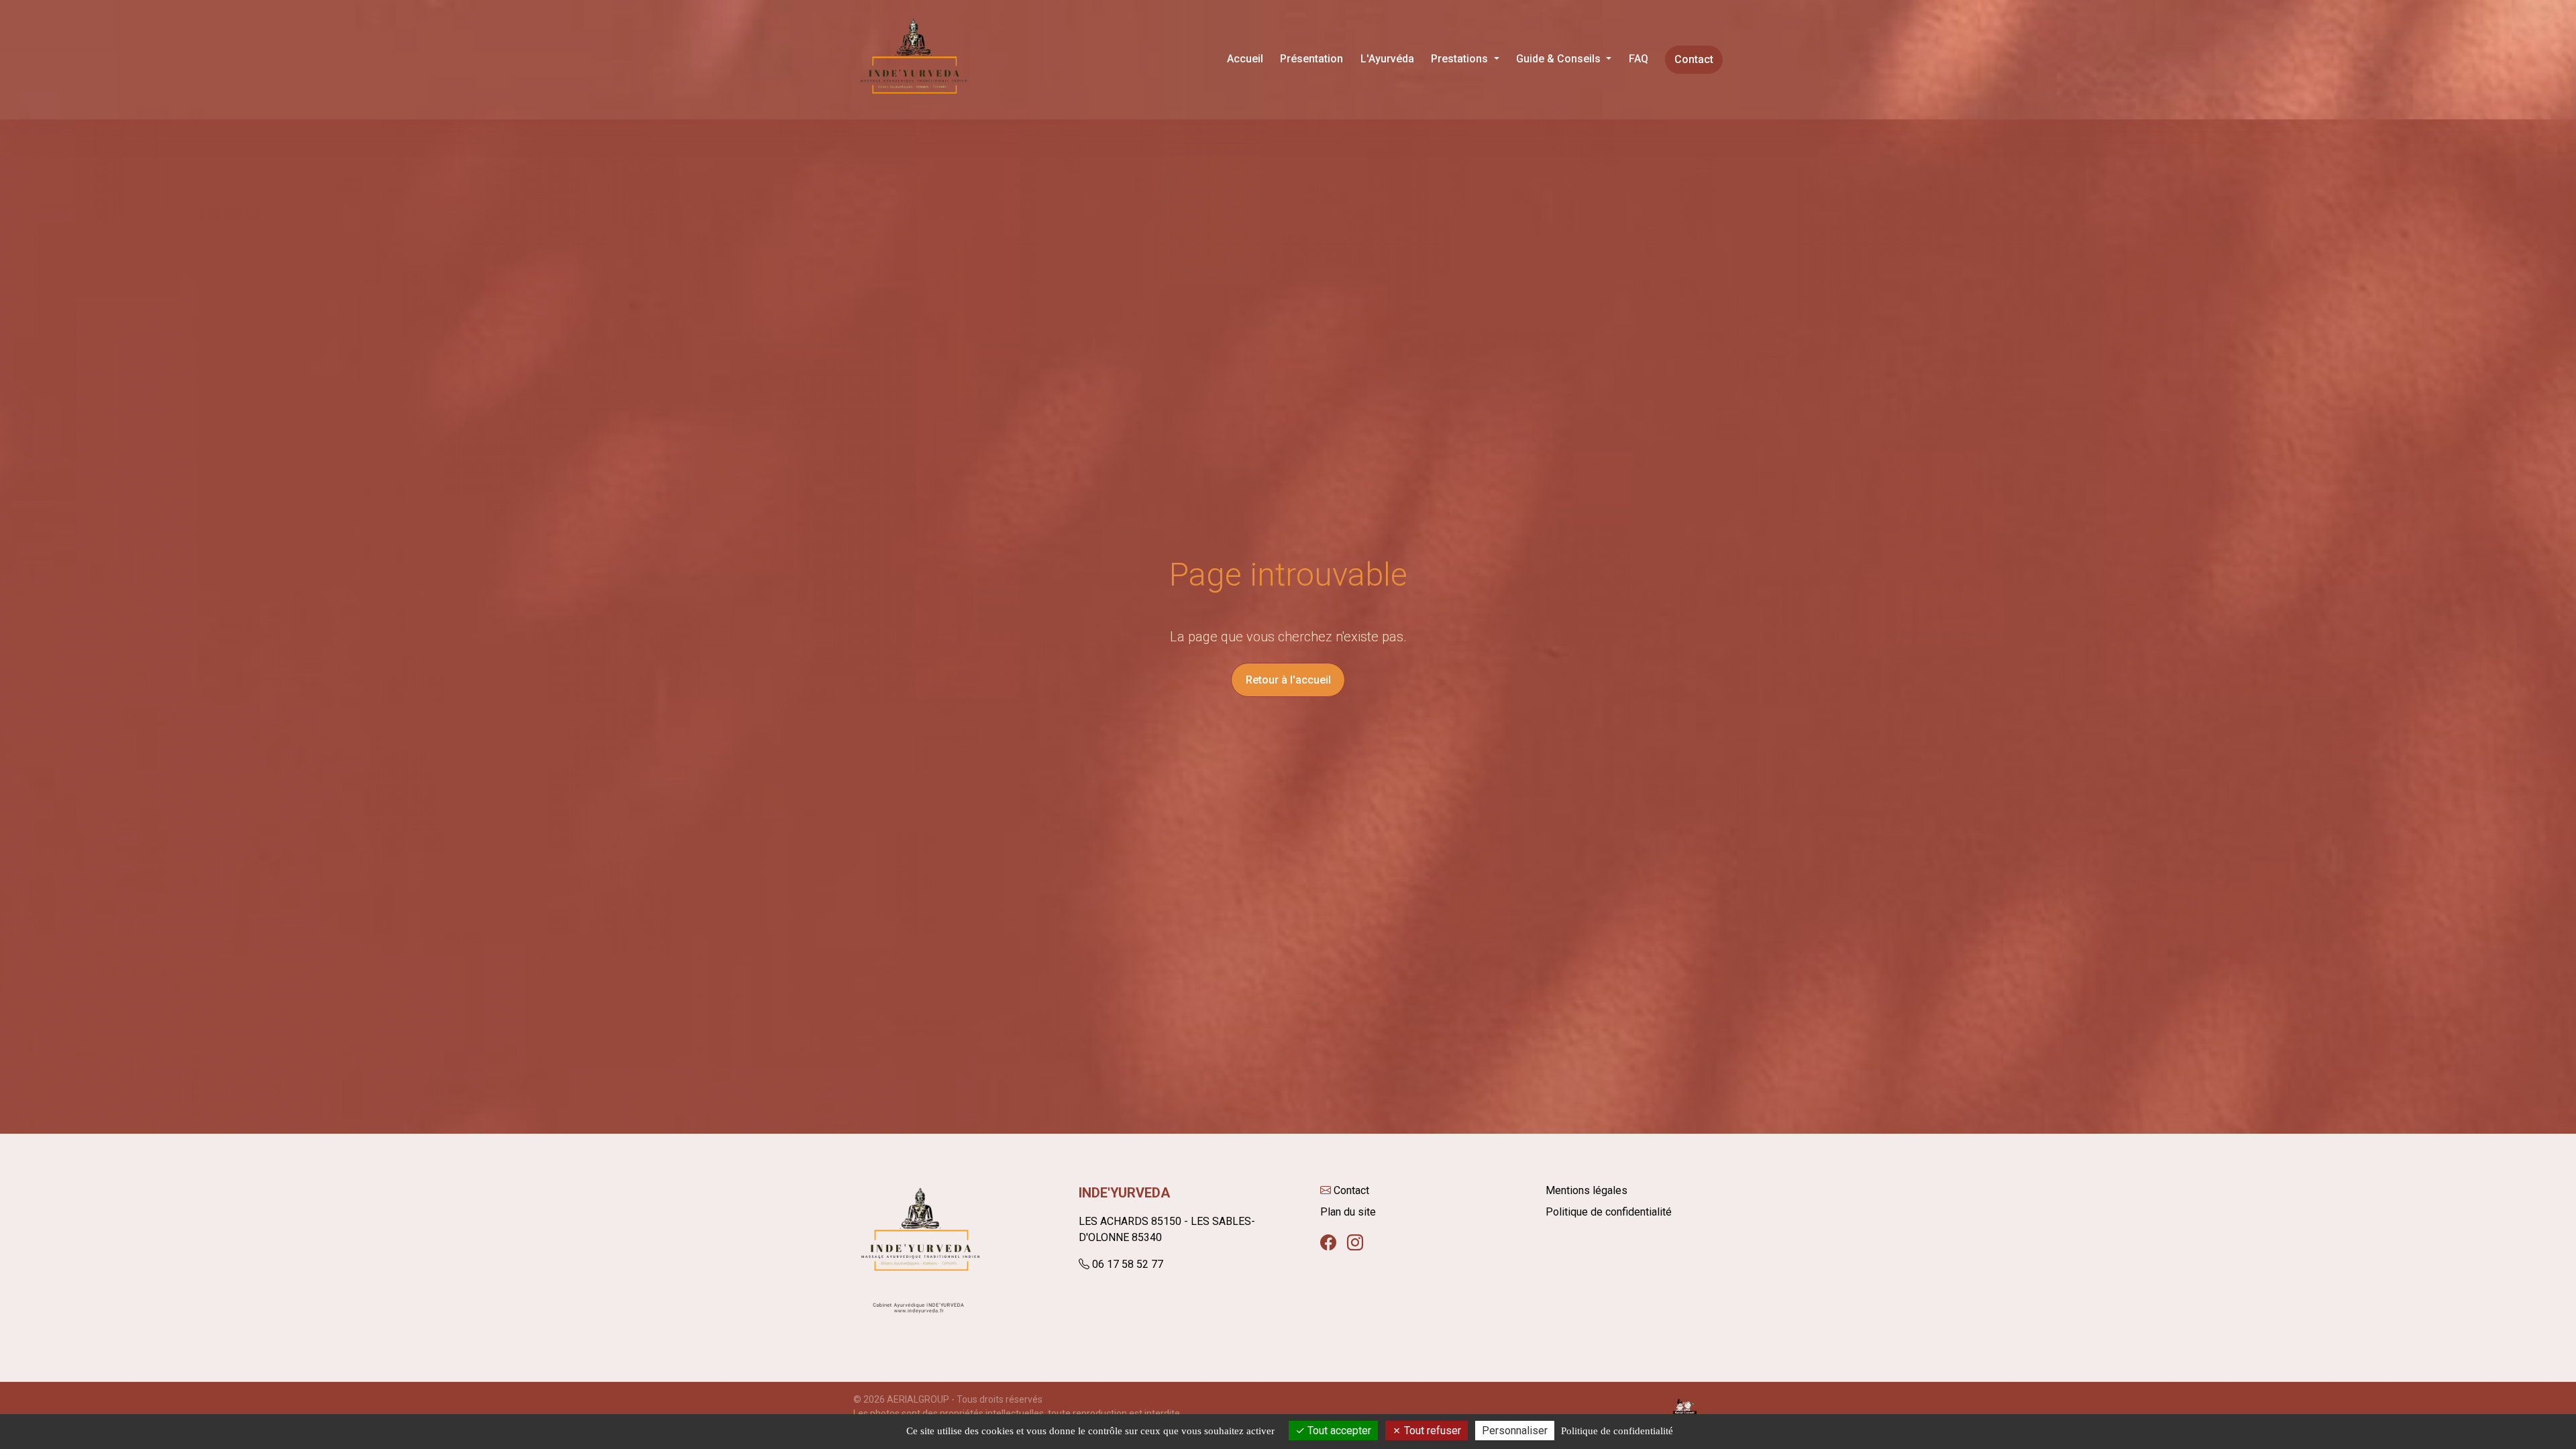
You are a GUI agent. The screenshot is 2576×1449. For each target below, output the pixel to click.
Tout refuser (1431, 1431)
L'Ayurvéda (1387, 59)
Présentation (1311, 59)
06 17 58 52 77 (1128, 1264)
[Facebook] (1328, 1243)
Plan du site (1348, 1212)
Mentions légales (1587, 1190)
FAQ (1639, 59)
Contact (1694, 59)
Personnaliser (1515, 1431)
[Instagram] (1355, 1243)
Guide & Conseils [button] (1560, 59)
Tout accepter (1338, 1431)
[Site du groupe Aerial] (1685, 1406)
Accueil (1245, 59)
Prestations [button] (1461, 59)
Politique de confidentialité (1609, 1212)
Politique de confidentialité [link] (1617, 1431)
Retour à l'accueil (1288, 680)
